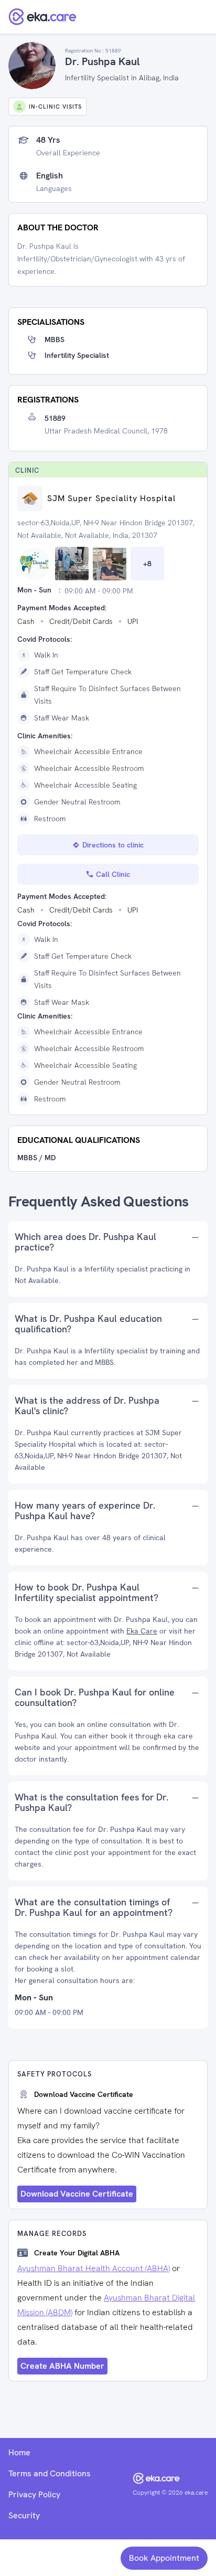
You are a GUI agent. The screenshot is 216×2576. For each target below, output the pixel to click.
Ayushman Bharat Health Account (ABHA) (94, 2268)
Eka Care (142, 1631)
